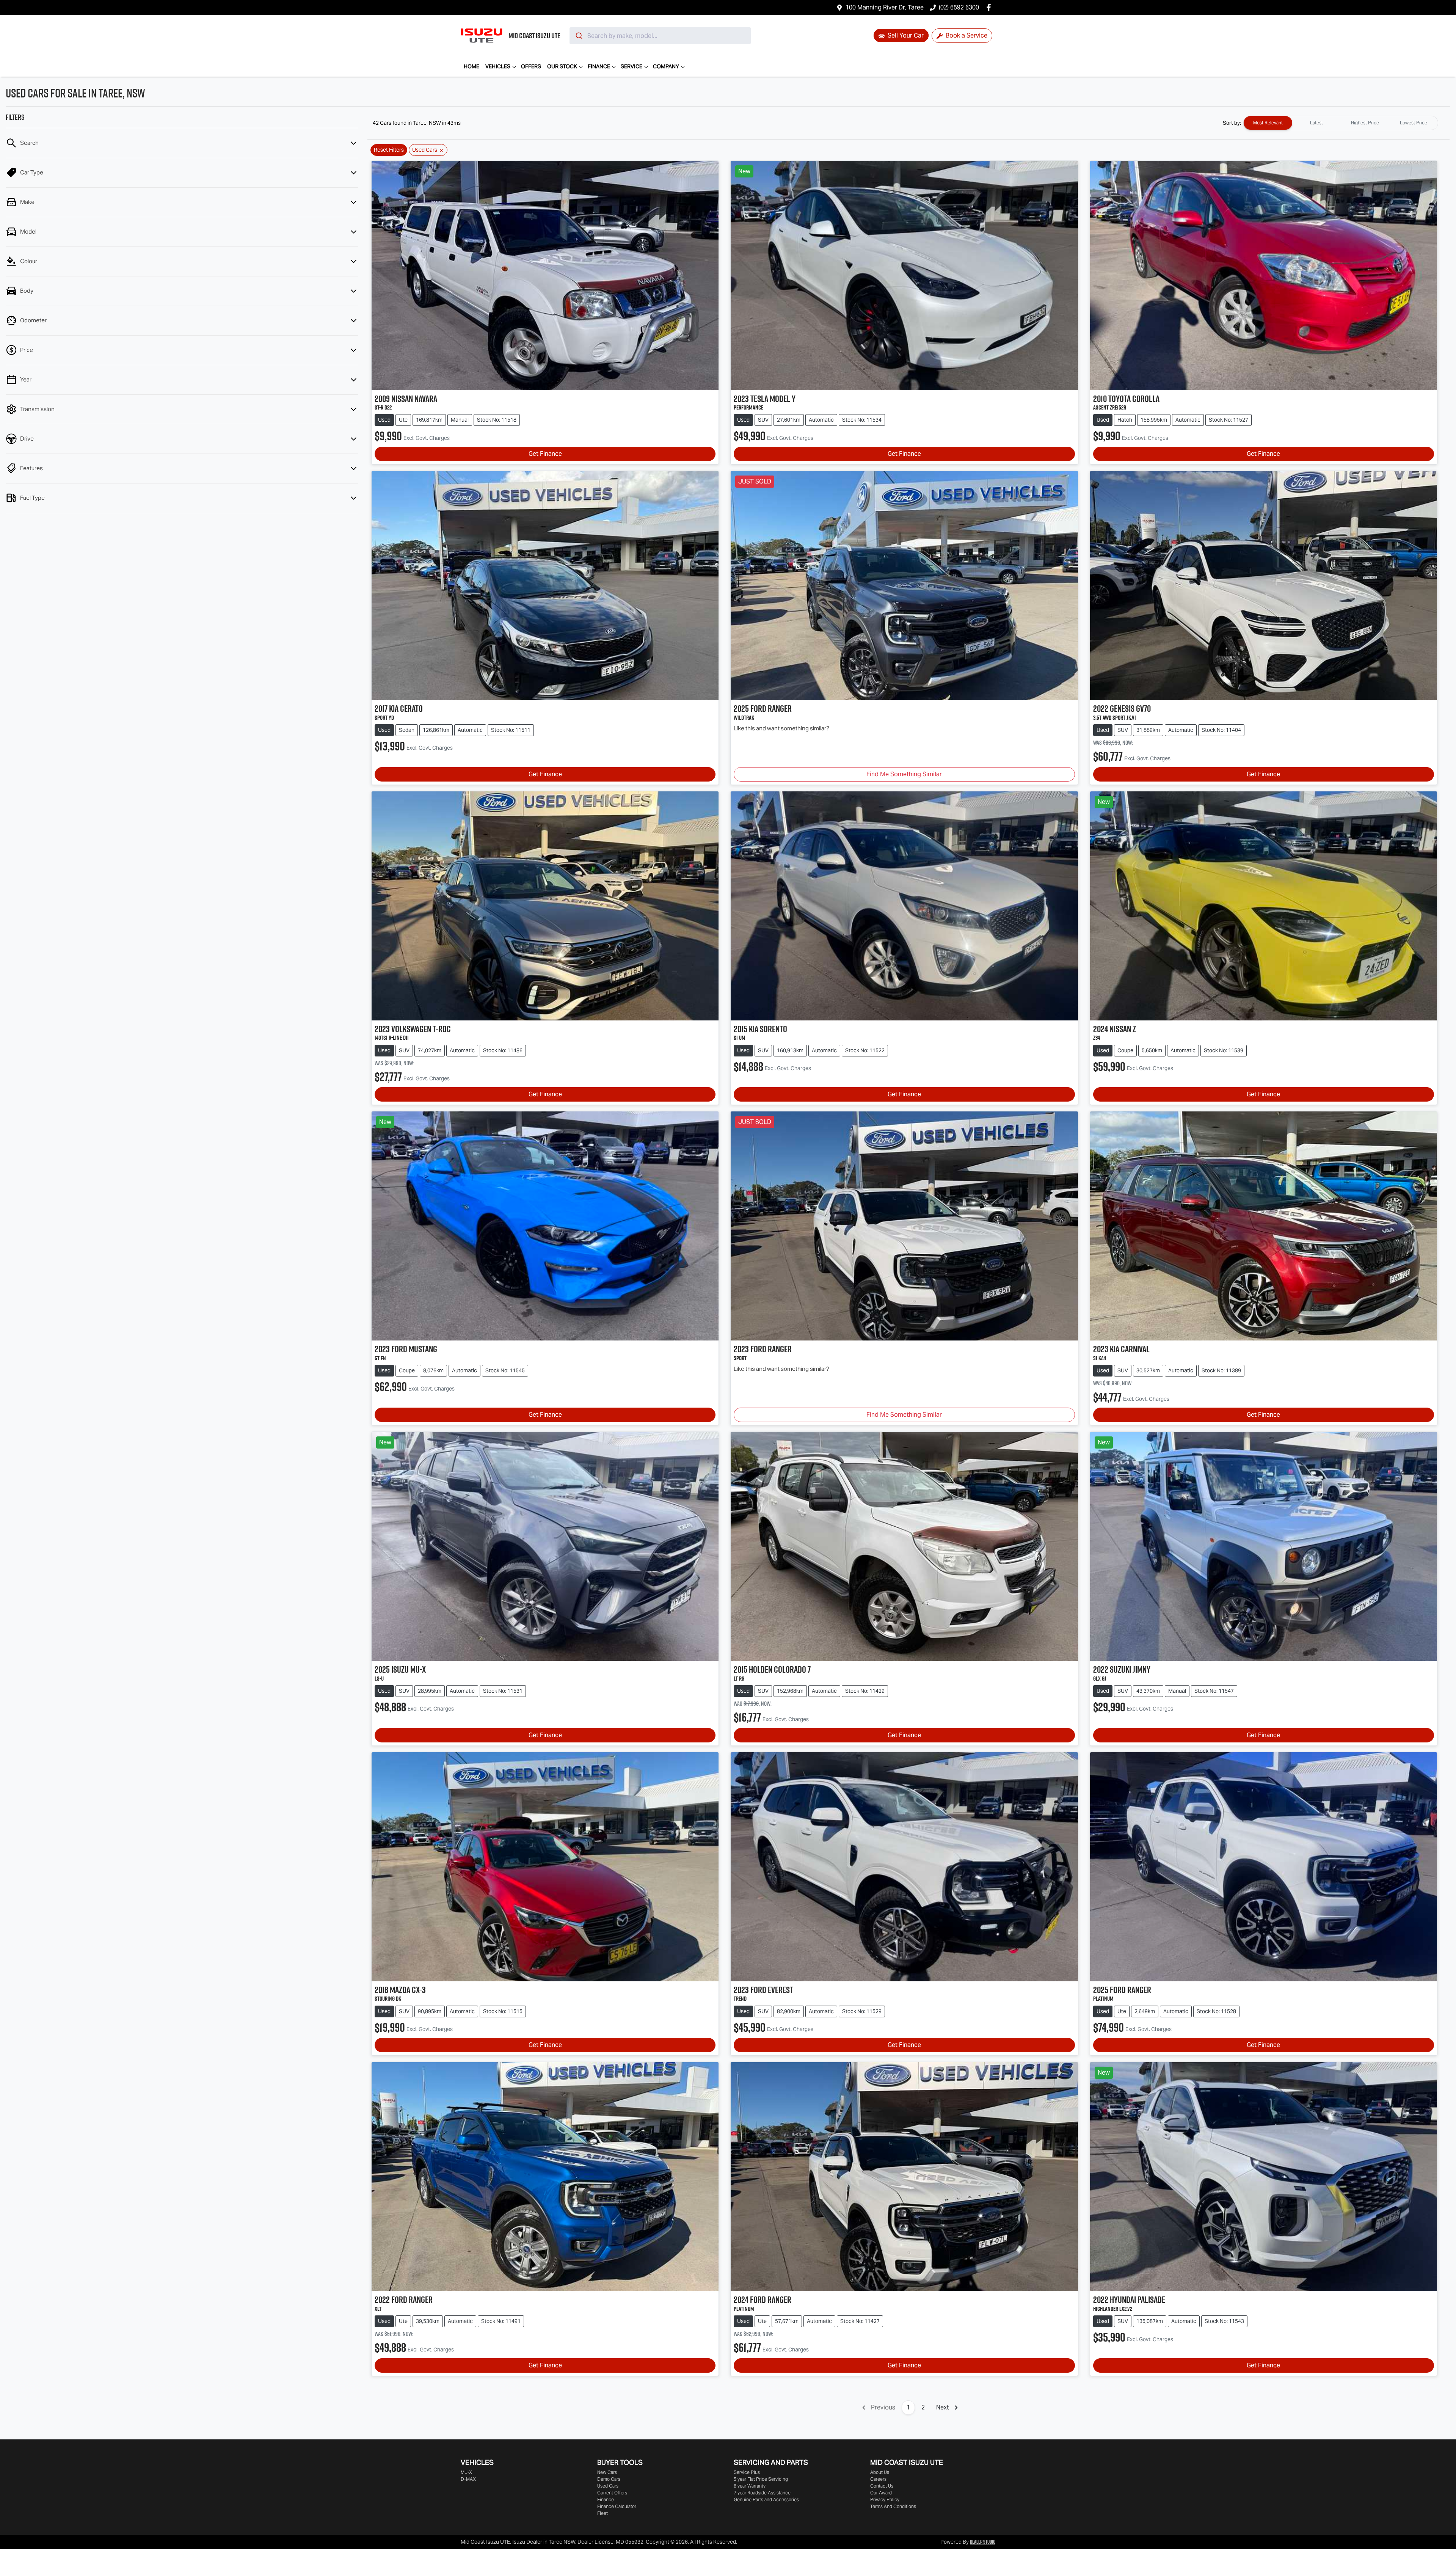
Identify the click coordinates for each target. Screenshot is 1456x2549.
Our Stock (562, 66)
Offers (531, 66)
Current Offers (612, 2493)
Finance (599, 66)
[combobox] (660, 36)
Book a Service (966, 35)
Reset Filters (389, 150)
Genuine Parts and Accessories (766, 2500)
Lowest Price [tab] (1414, 123)
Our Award (881, 2493)
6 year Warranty (750, 2486)
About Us (880, 2472)
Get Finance (545, 454)
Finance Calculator (617, 2506)
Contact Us (882, 2486)
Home (471, 66)
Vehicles (498, 66)
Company (666, 66)
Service (632, 66)
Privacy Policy (885, 2500)
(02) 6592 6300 (959, 7)
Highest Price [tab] (1365, 123)
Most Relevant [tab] (1268, 123)
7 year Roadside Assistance (762, 2493)
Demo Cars (609, 2479)
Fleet (602, 2513)
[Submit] (578, 36)
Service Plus (747, 2472)
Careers (878, 2479)
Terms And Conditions (893, 2506)
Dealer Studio (983, 2542)
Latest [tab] (1316, 123)
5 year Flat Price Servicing (761, 2479)
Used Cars (608, 2486)
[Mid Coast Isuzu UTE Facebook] (990, 7)
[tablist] (1341, 123)
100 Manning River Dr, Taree (885, 7)
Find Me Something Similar (904, 774)
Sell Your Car (905, 35)
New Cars (607, 2472)
